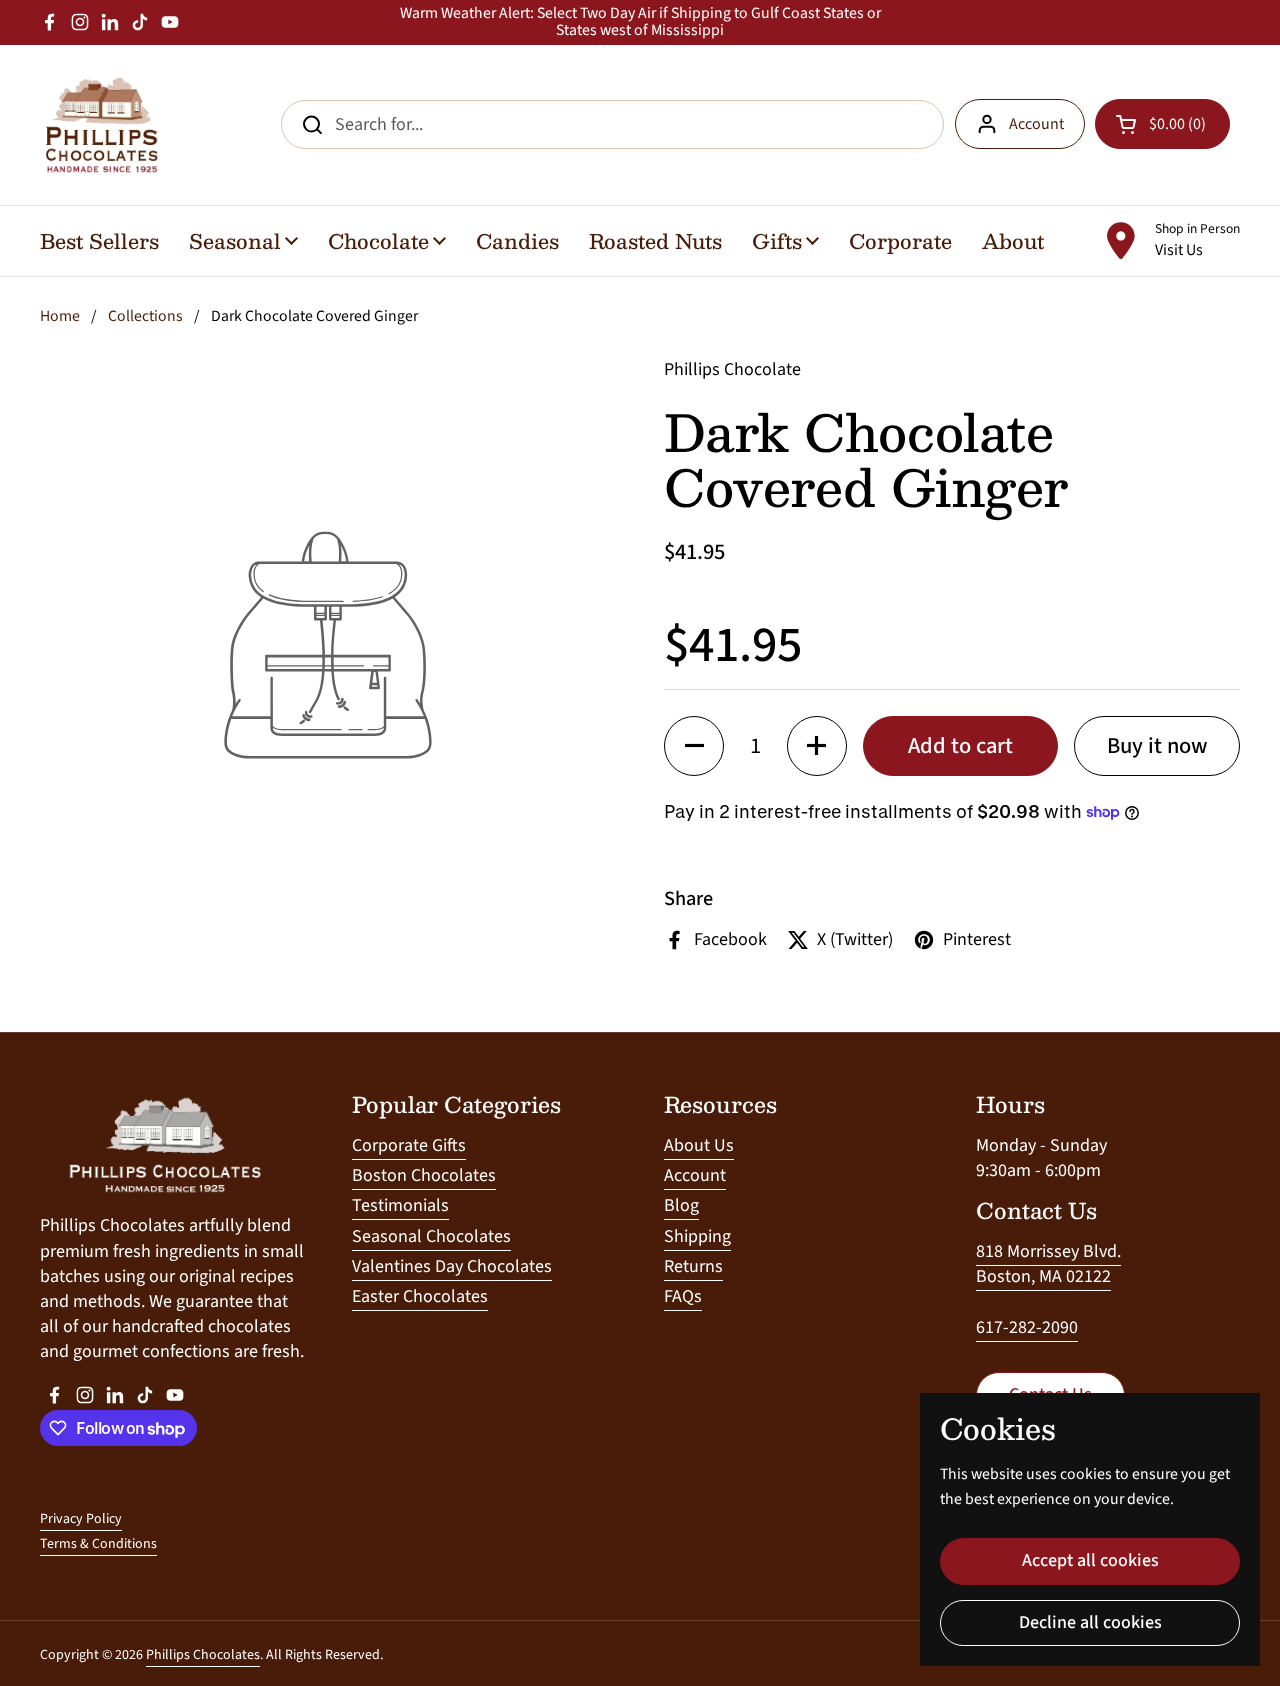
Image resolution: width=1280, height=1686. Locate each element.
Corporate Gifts (409, 1145)
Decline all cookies (1090, 1622)
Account (1036, 124)
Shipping (697, 1236)
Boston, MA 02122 (1043, 1276)
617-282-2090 (1027, 1327)
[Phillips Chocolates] (100, 125)
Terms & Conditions (98, 1544)
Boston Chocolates (424, 1175)
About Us (699, 1145)
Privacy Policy (81, 1519)
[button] (694, 746)
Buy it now (1157, 746)
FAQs (683, 1296)
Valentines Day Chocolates (452, 1266)
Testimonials (400, 1205)
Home (60, 316)
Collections (145, 316)
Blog (681, 1205)
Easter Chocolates (420, 1296)
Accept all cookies (1090, 1560)
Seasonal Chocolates (431, 1236)
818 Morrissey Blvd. (1048, 1251)
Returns (693, 1266)
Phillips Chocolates (203, 1655)
